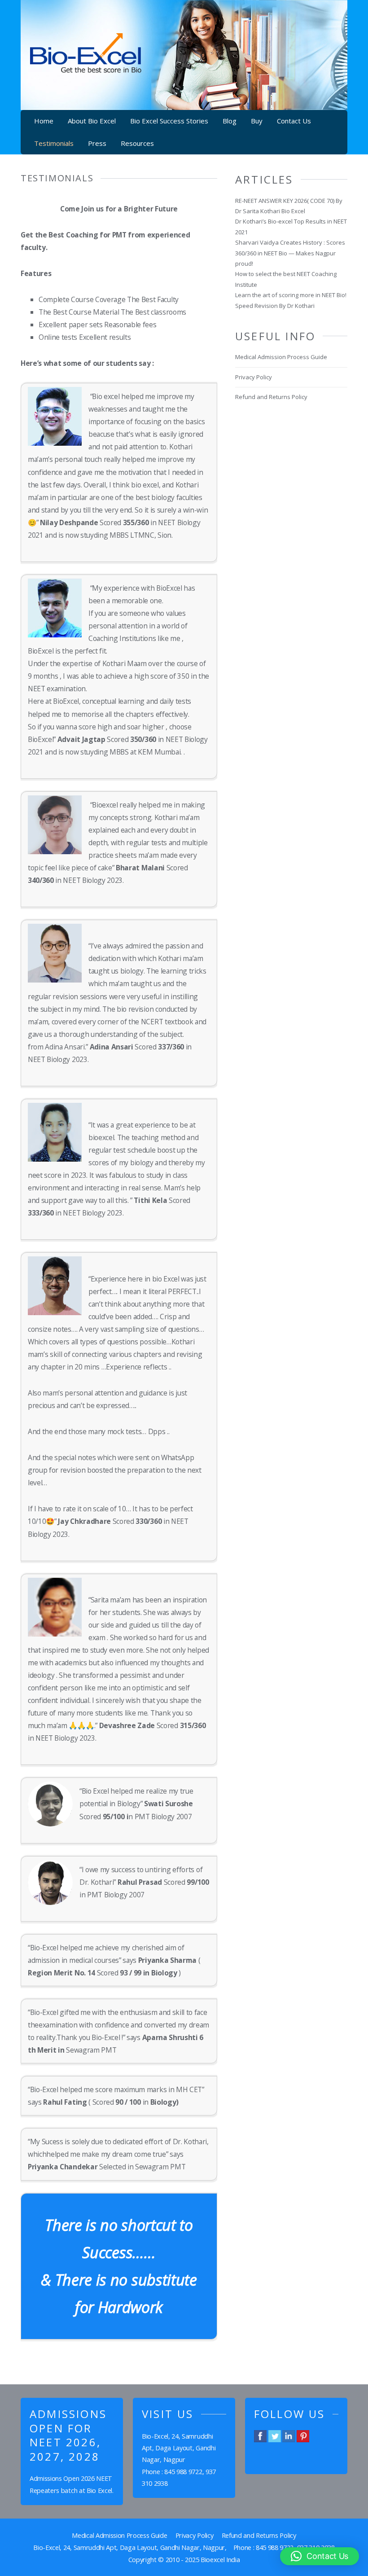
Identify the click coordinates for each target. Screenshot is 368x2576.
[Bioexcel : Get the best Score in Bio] (86, 67)
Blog (230, 121)
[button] (320, 2556)
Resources (137, 143)
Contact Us (294, 121)
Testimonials (54, 143)
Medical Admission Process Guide (281, 357)
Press (97, 143)
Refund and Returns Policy (271, 397)
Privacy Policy (254, 377)
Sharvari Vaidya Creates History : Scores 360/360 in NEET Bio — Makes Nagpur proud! (290, 253)
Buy (257, 121)
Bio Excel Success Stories (169, 121)
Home (44, 121)
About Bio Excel (92, 121)
